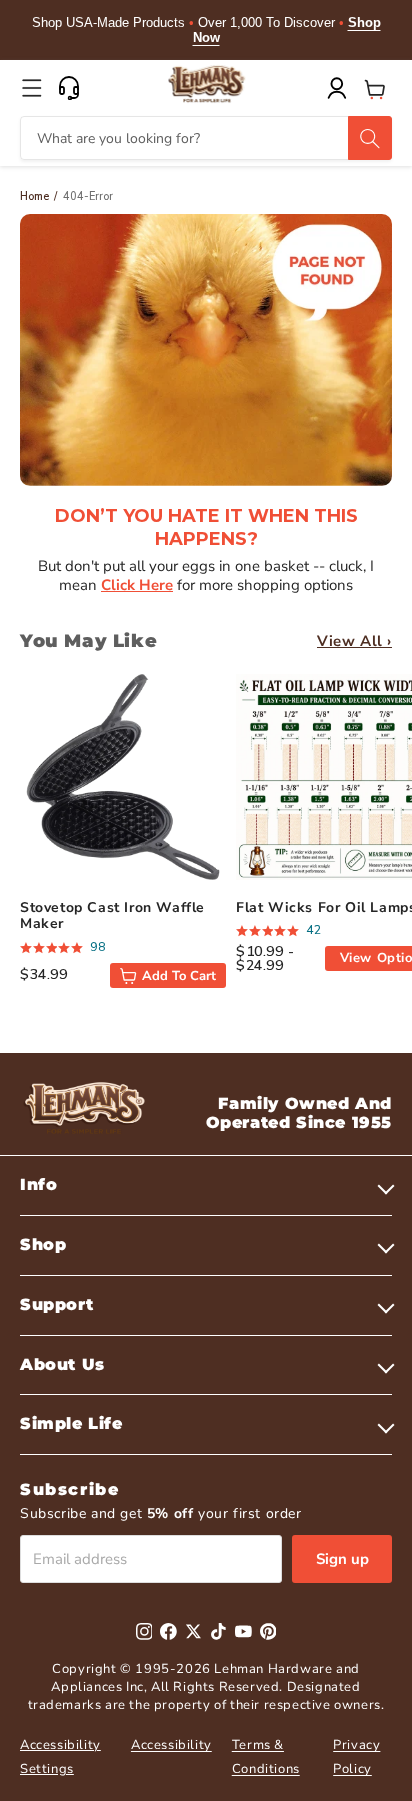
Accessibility (171, 1745)
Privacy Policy (356, 1756)
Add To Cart (179, 976)
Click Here (137, 585)
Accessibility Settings (60, 1756)
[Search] (370, 138)
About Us (62, 1364)
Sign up (342, 1559)
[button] (32, 88)
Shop (43, 1244)
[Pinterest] (268, 1631)
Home (34, 196)
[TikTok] (218, 1631)
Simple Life (71, 1423)
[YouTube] (243, 1631)
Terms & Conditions (266, 1756)
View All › (354, 641)
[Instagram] (144, 1631)
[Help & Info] (69, 88)
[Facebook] (168, 1631)
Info (38, 1184)
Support (56, 1304)
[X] (193, 1631)
